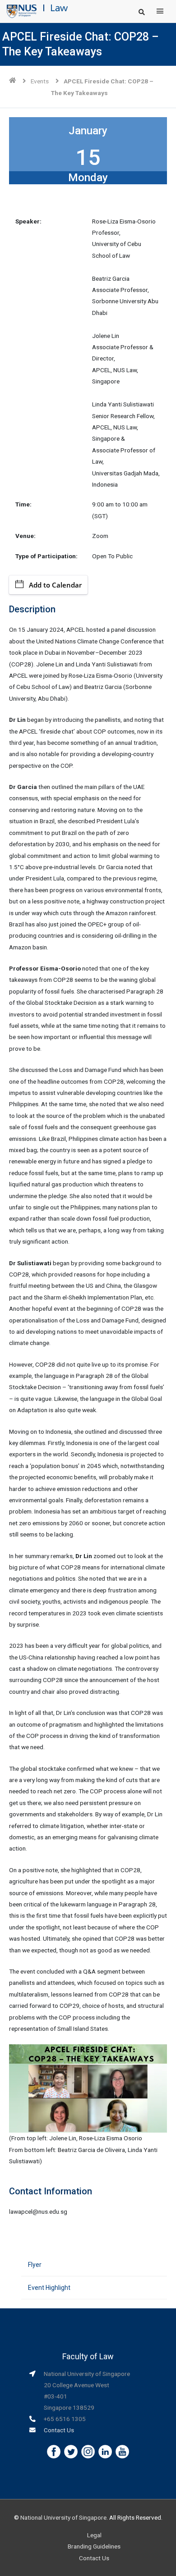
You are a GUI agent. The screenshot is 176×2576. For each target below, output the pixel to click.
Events (40, 81)
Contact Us (59, 2430)
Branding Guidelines (94, 2546)
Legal (94, 2535)
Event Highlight (49, 2288)
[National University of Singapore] (22, 11)
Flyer (35, 2265)
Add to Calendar (55, 585)
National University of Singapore (63, 2517)
